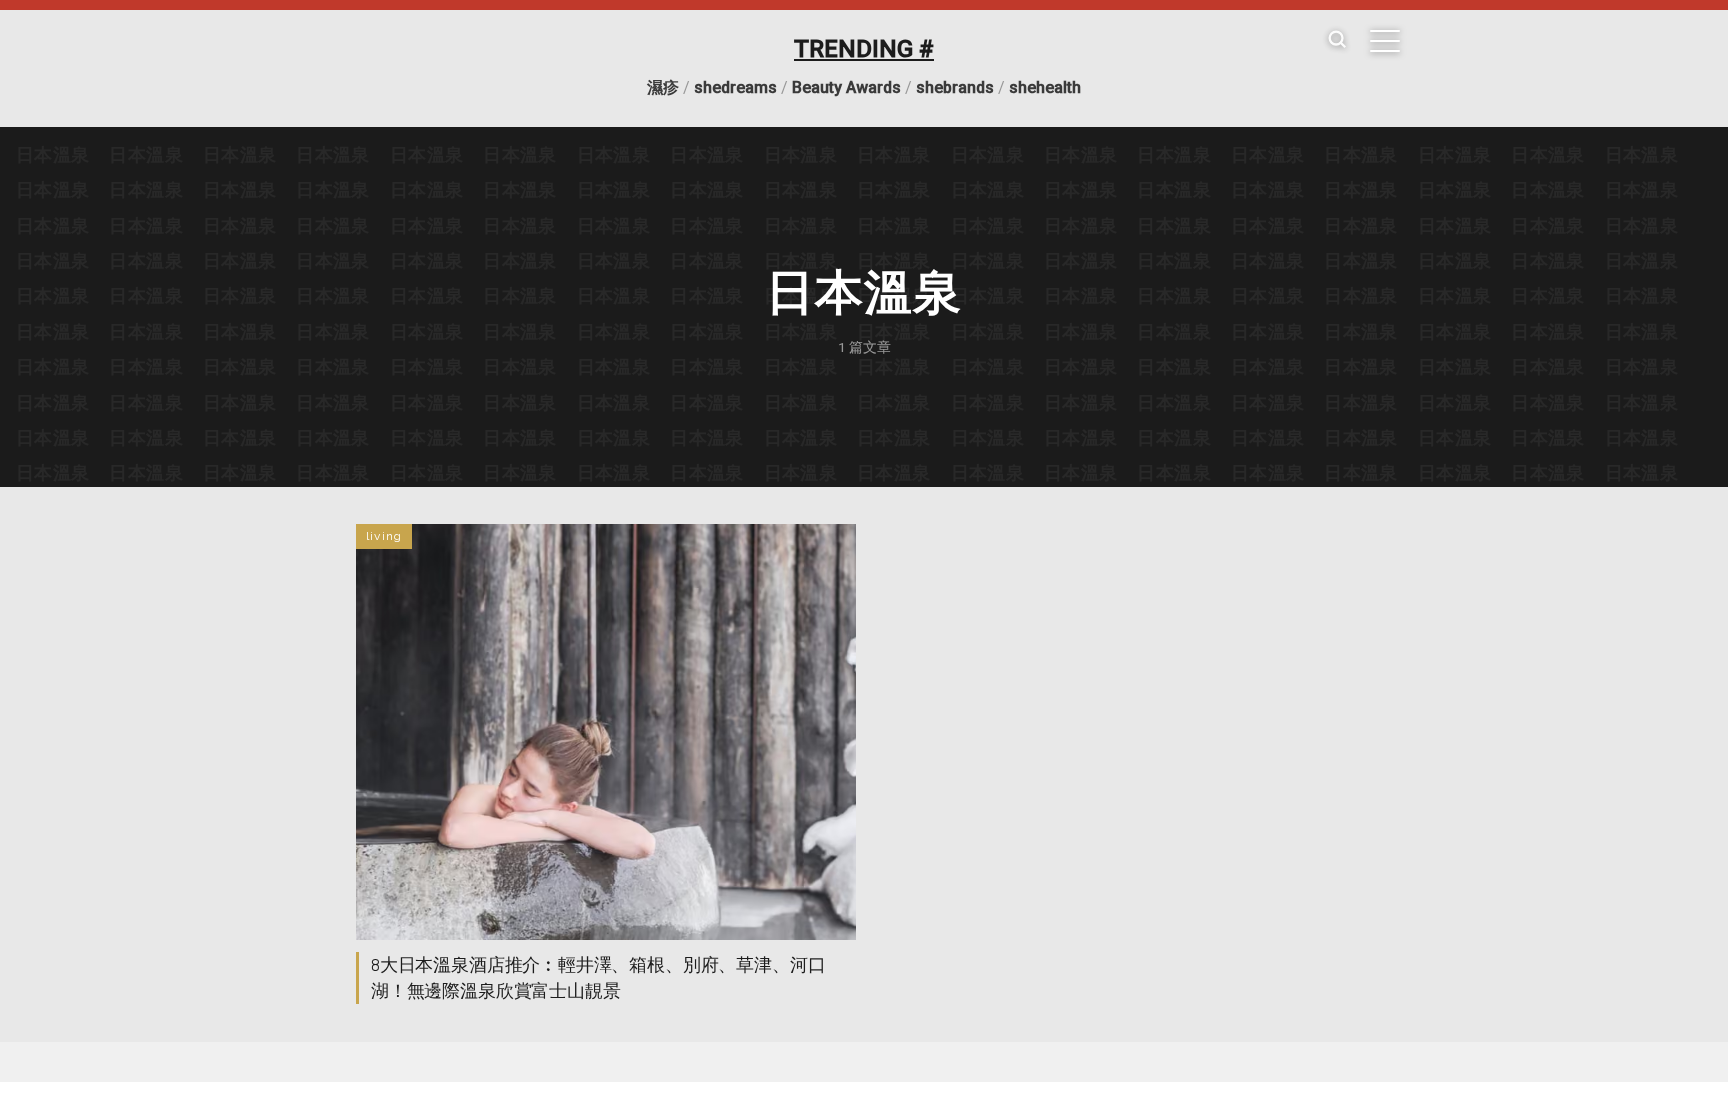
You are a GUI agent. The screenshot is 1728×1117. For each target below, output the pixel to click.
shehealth (1045, 87)
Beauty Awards (846, 87)
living (384, 536)
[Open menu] (1385, 41)
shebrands (955, 87)
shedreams (735, 87)
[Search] (1337, 40)
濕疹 (663, 87)
